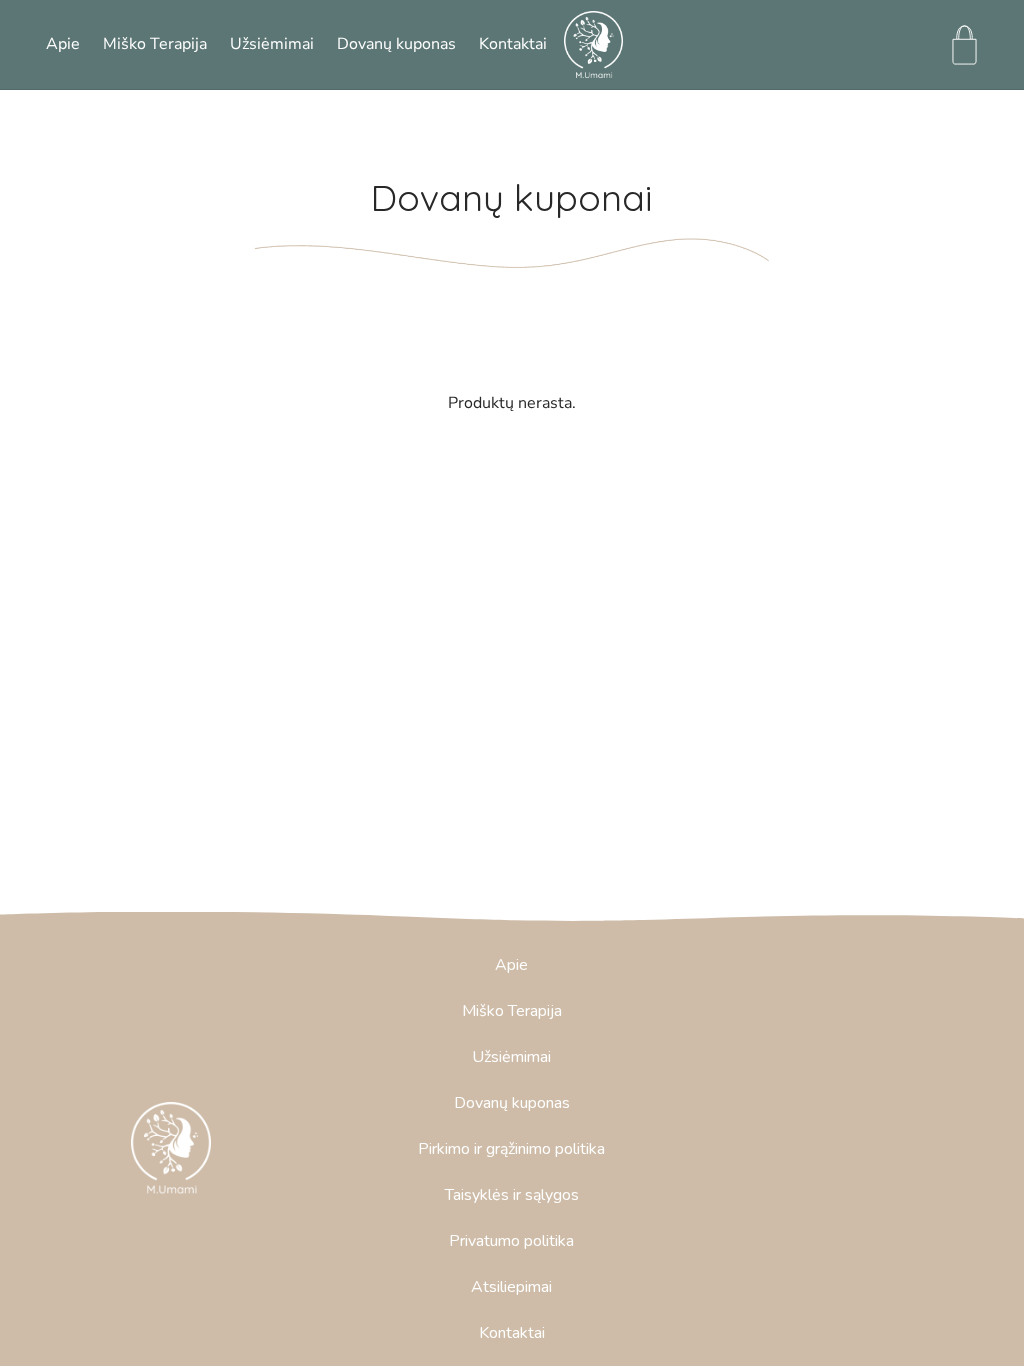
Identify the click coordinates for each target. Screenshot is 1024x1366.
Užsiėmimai (272, 44)
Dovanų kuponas (396, 44)
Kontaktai (513, 44)
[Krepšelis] (964, 45)
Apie (63, 44)
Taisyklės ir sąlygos (512, 1195)
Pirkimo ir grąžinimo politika (511, 1149)
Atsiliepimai (511, 1287)
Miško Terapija (155, 44)
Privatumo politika (511, 1241)
